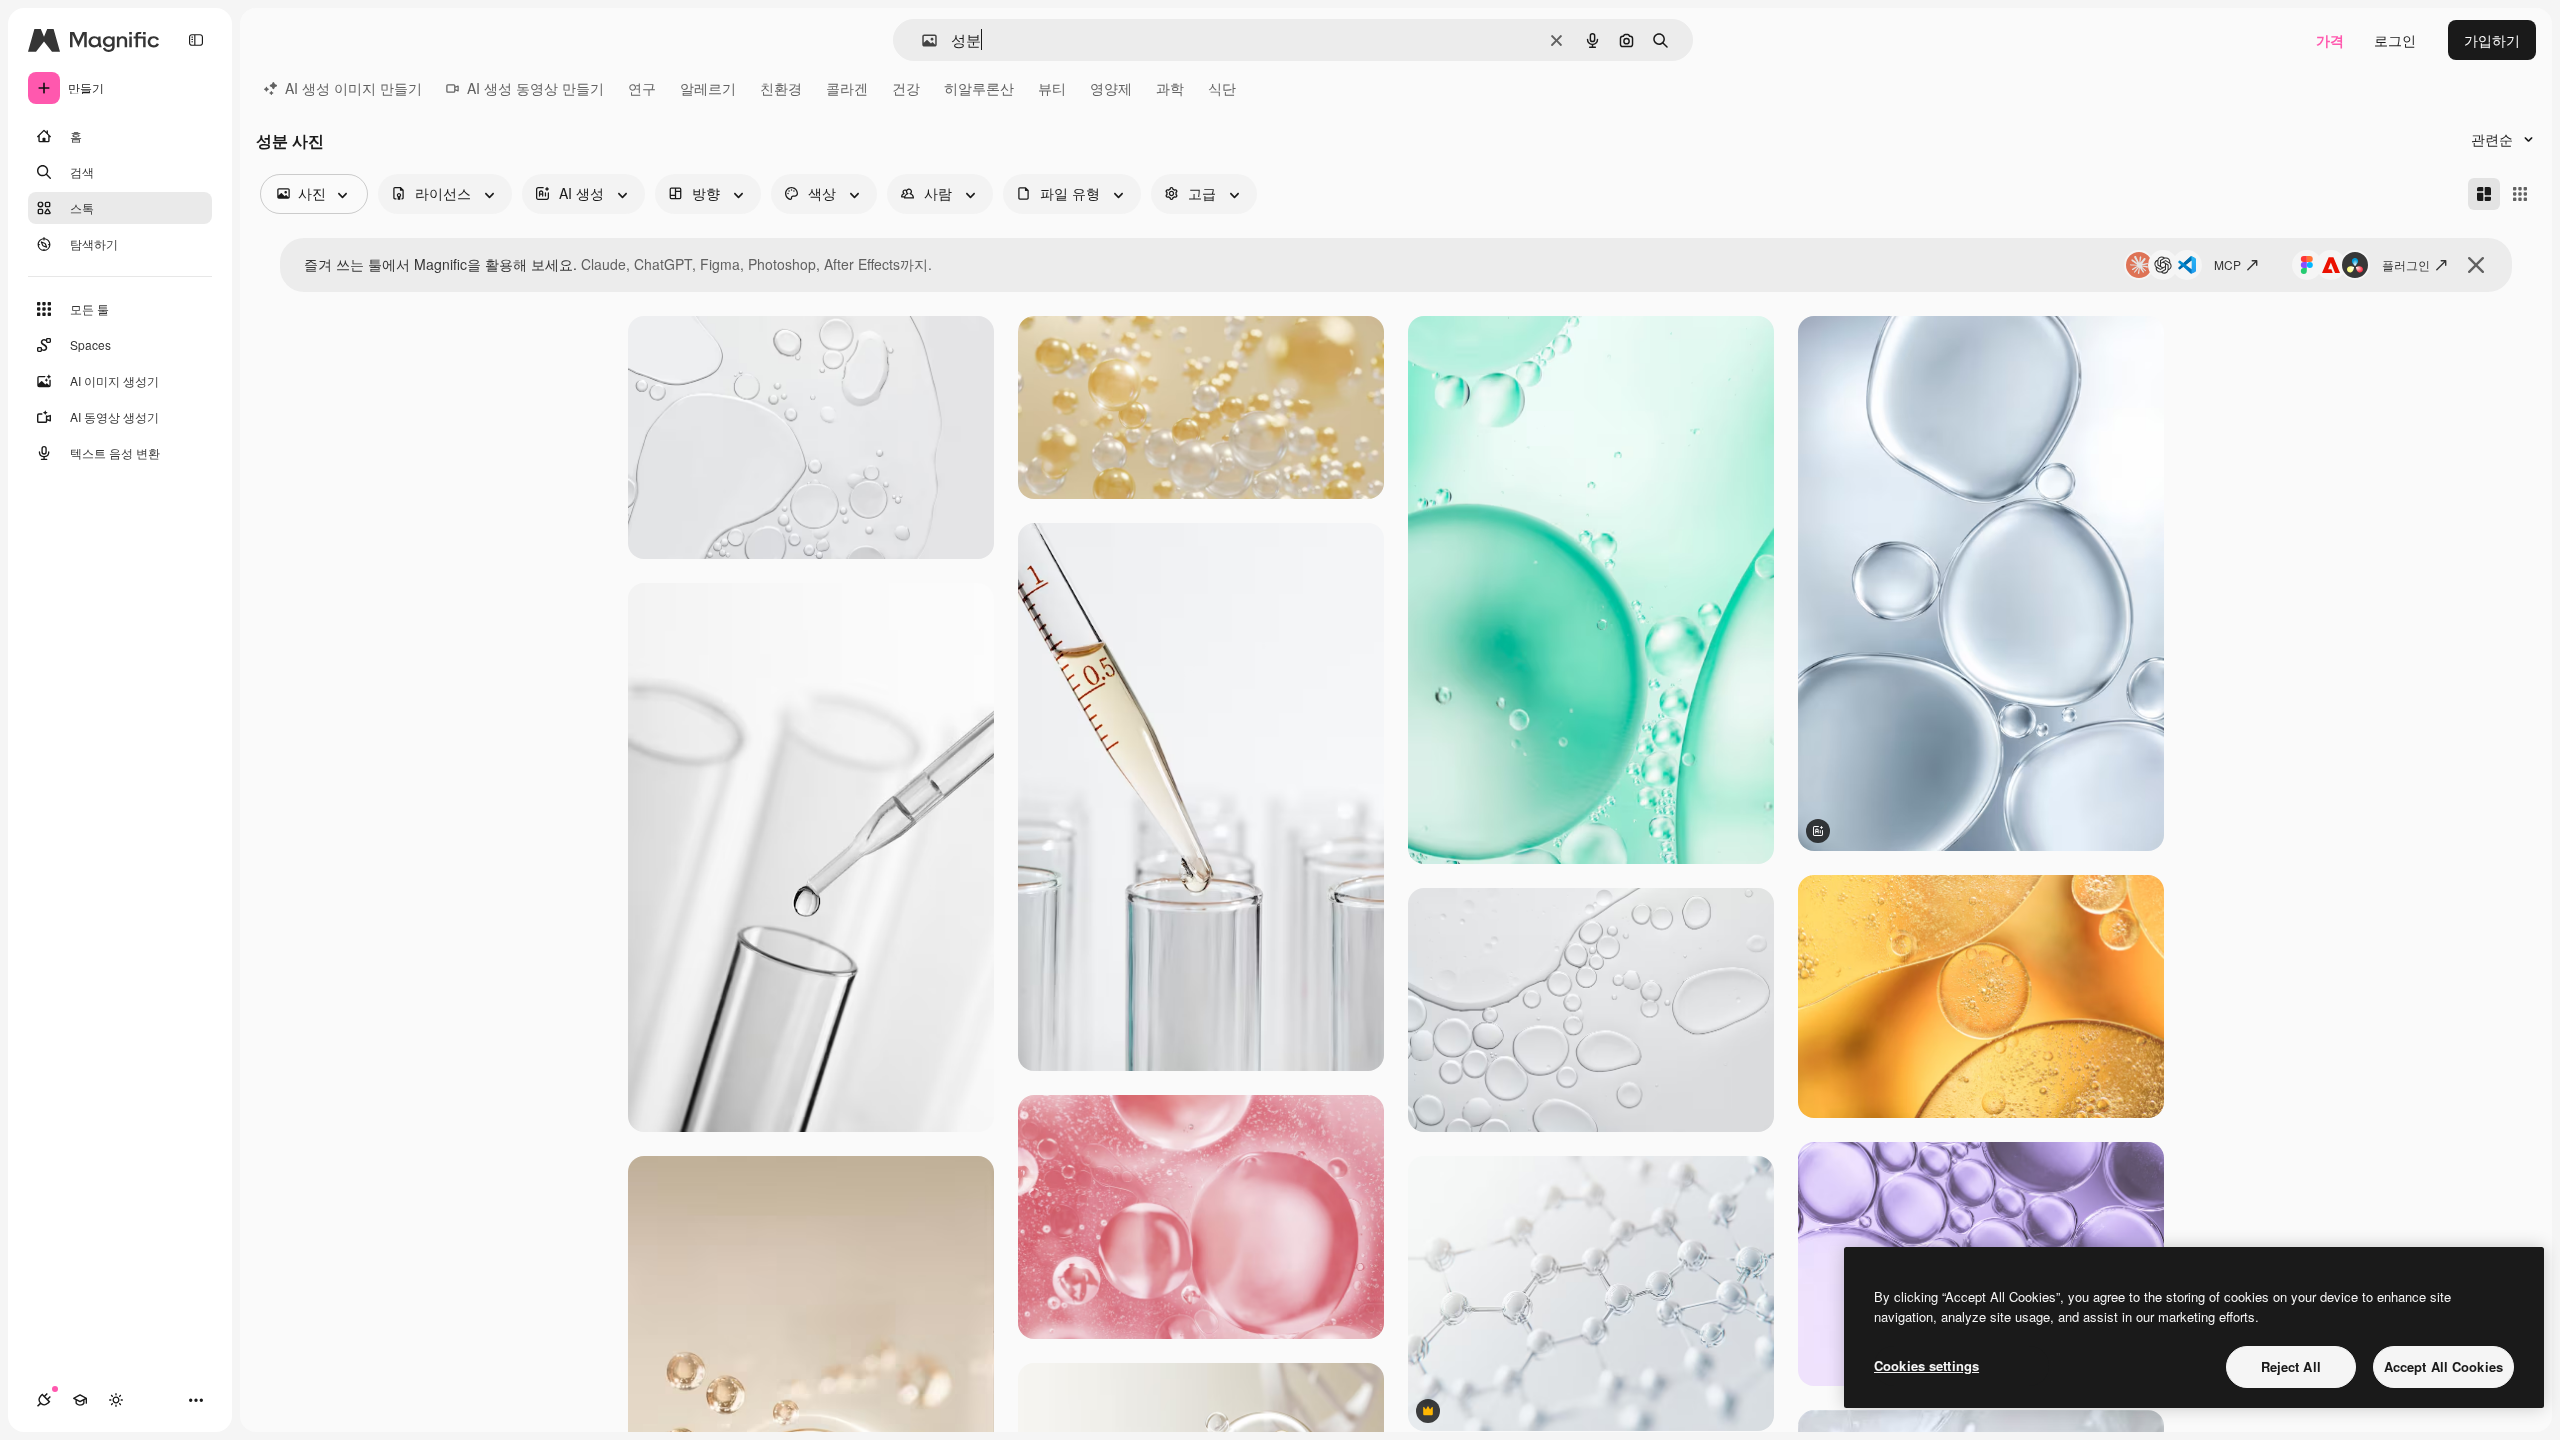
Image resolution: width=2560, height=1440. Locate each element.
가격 (2330, 40)
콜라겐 (847, 88)
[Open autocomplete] (921, 40)
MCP (2227, 264)
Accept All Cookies (2443, 1366)
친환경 (781, 88)
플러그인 (2406, 264)
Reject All (2291, 1366)
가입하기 (2492, 40)
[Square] (2520, 194)
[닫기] (2476, 265)
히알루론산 (979, 88)
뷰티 (1052, 88)
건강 (906, 88)
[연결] (44, 1400)
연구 (642, 88)
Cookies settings (1926, 1365)
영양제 (1111, 88)
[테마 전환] (116, 1400)
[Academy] (80, 1400)
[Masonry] (2484, 194)
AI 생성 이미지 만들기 (353, 88)
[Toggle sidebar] (196, 40)
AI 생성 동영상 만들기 (535, 88)
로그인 (2395, 40)
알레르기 (708, 88)
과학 (1170, 88)
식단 (1222, 88)
